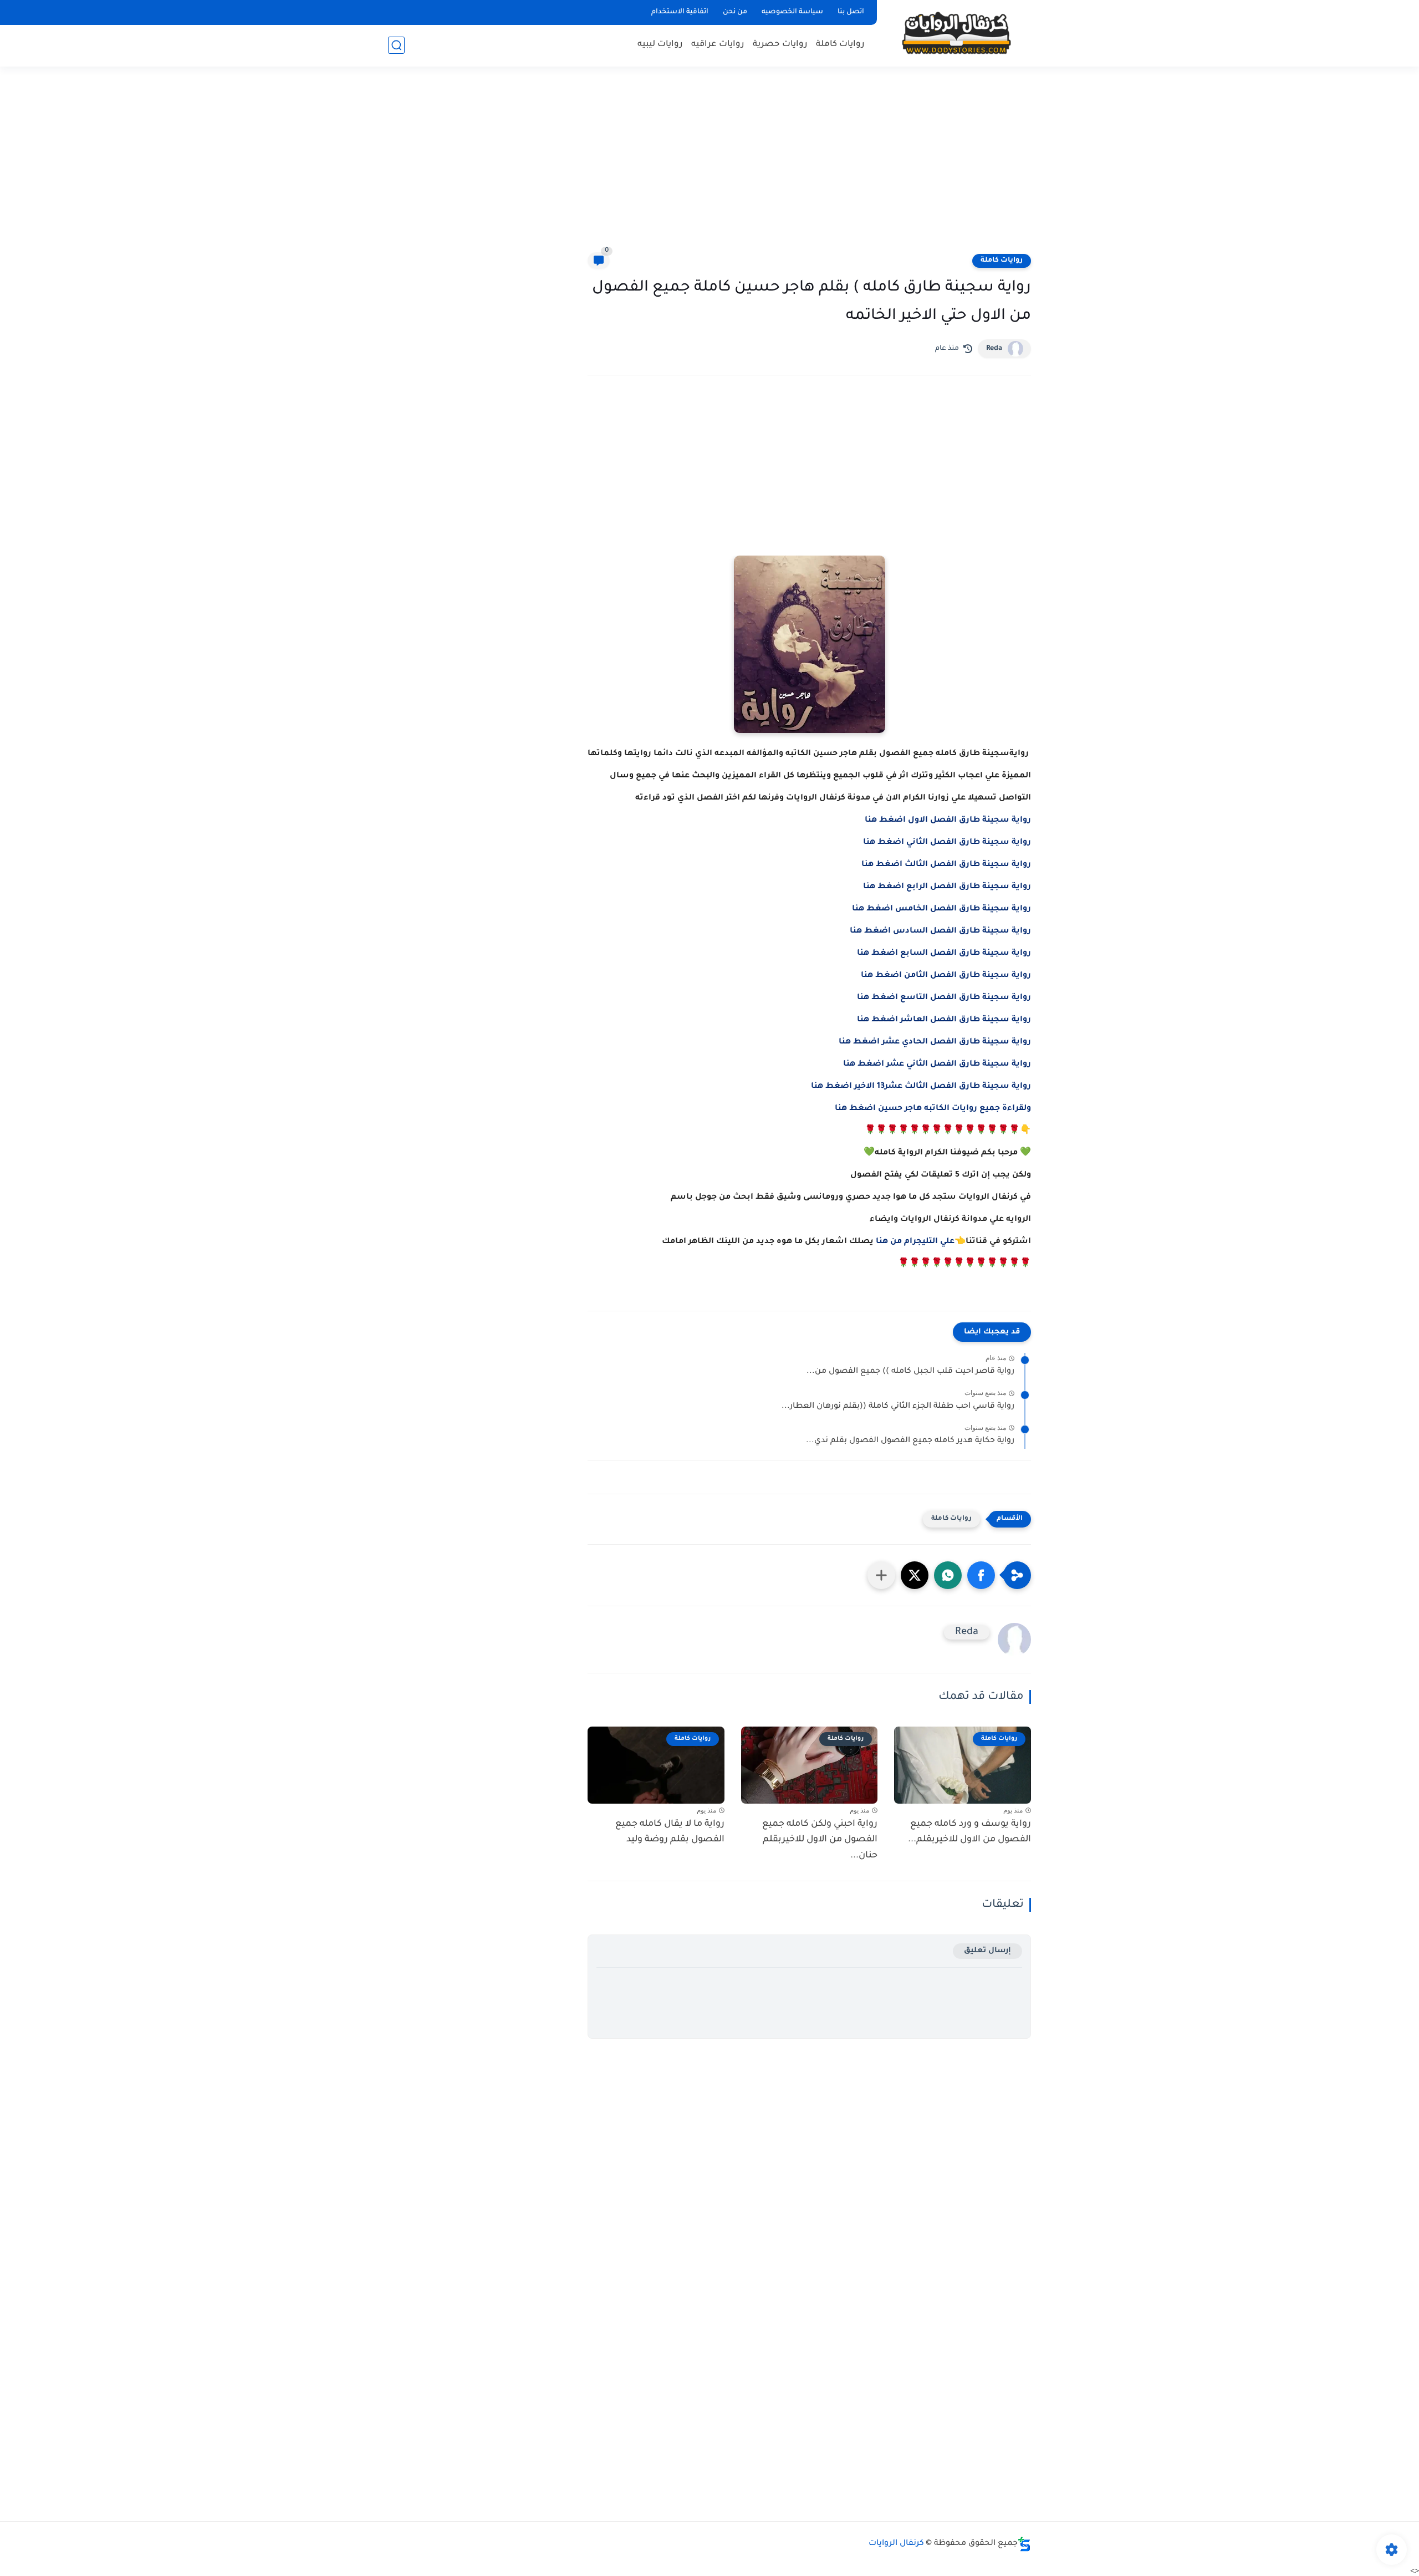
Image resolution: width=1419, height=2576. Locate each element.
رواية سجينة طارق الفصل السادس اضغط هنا (940, 931)
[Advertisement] (709, 166)
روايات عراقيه (718, 45)
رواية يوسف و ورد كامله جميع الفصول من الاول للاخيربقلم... (969, 1832)
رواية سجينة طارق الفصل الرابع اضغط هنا (947, 887)
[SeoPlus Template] (1024, 2544)
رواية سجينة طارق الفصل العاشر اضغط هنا (944, 1020)
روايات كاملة (840, 45)
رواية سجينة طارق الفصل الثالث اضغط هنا (946, 865)
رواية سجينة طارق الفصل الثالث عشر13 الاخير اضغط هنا (921, 1087)
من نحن (735, 12)
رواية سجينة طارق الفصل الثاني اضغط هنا (947, 843)
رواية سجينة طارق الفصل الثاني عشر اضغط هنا (937, 1065)
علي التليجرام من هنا (915, 1242)
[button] (981, 1575)
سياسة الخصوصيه (792, 12)
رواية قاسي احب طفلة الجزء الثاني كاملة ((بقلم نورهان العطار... (898, 1407)
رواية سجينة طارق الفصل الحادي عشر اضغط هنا (935, 1042)
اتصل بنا (851, 12)
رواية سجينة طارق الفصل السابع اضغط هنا (944, 954)
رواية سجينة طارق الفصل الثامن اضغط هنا (946, 976)
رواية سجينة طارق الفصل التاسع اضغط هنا (944, 998)
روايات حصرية (780, 45)
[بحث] (396, 45)
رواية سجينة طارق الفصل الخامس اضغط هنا (941, 909)
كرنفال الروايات (896, 2544)
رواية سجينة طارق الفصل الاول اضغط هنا (948, 821)
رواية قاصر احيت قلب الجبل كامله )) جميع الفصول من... (910, 1372)
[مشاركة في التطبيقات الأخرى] (881, 1575)
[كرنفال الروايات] (956, 32)
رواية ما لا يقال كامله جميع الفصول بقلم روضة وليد (670, 1832)
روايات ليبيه (660, 45)
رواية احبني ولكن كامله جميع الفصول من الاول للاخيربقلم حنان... (820, 1840)
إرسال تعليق (987, 1951)
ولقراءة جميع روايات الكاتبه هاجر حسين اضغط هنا (933, 1109)
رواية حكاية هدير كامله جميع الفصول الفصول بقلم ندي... (910, 1441)
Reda (994, 349)
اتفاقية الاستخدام (680, 12)
